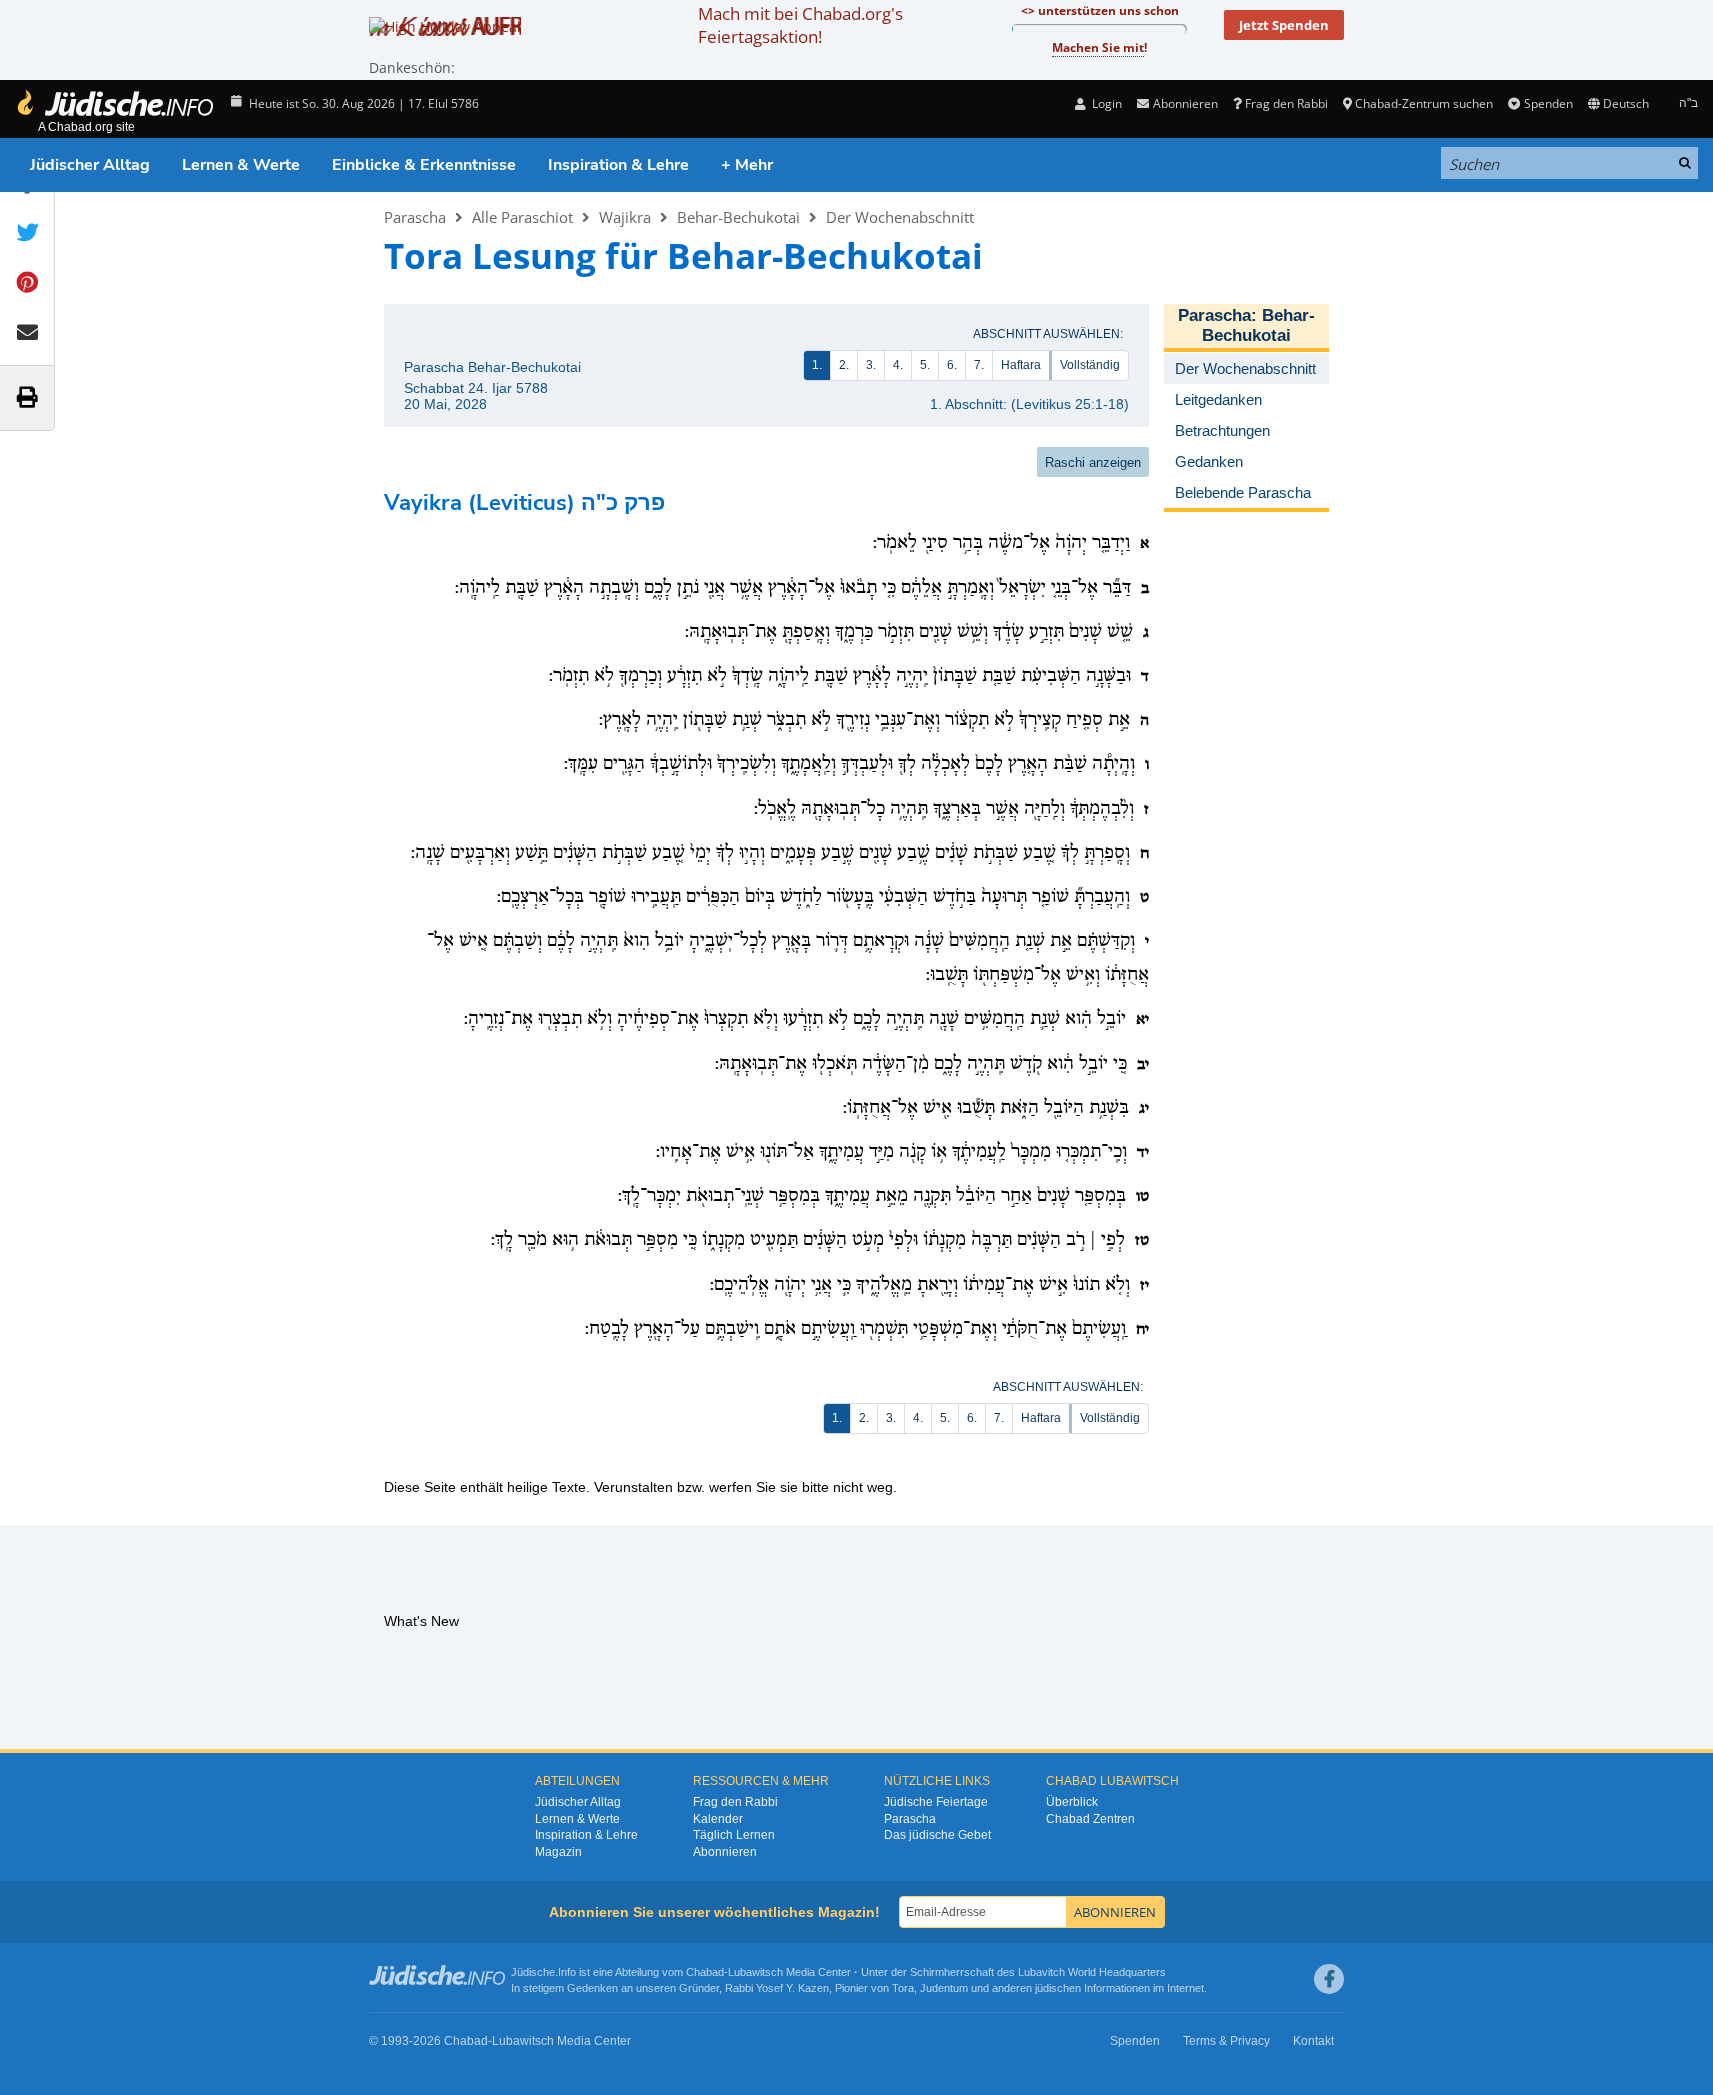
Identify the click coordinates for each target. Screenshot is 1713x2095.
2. (844, 365)
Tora (903, 1988)
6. (952, 365)
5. (925, 365)
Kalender (718, 1819)
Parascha (415, 217)
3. (871, 365)
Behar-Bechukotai (738, 217)
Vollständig (1090, 365)
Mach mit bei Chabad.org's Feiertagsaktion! (800, 25)
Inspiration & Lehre (618, 165)
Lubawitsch (755, 1972)
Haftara (1021, 365)
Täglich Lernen (734, 1835)
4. (898, 365)
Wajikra (625, 217)
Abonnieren (725, 1852)
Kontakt (1313, 2041)
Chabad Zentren (1090, 1819)
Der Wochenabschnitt (900, 217)
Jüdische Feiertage (936, 1802)
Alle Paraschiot (522, 217)
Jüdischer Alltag (90, 165)
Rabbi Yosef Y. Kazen (777, 1988)
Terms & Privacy (1226, 2041)
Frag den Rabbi (1286, 103)
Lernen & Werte (241, 165)
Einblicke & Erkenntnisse (424, 165)
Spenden (1548, 103)
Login (1105, 103)
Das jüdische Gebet (937, 1835)
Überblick (1072, 1802)
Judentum (944, 1988)
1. (817, 365)
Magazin (558, 1852)
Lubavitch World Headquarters (1092, 1972)
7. (979, 365)
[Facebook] (1329, 1979)
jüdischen (1058, 1988)
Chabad (705, 1972)
